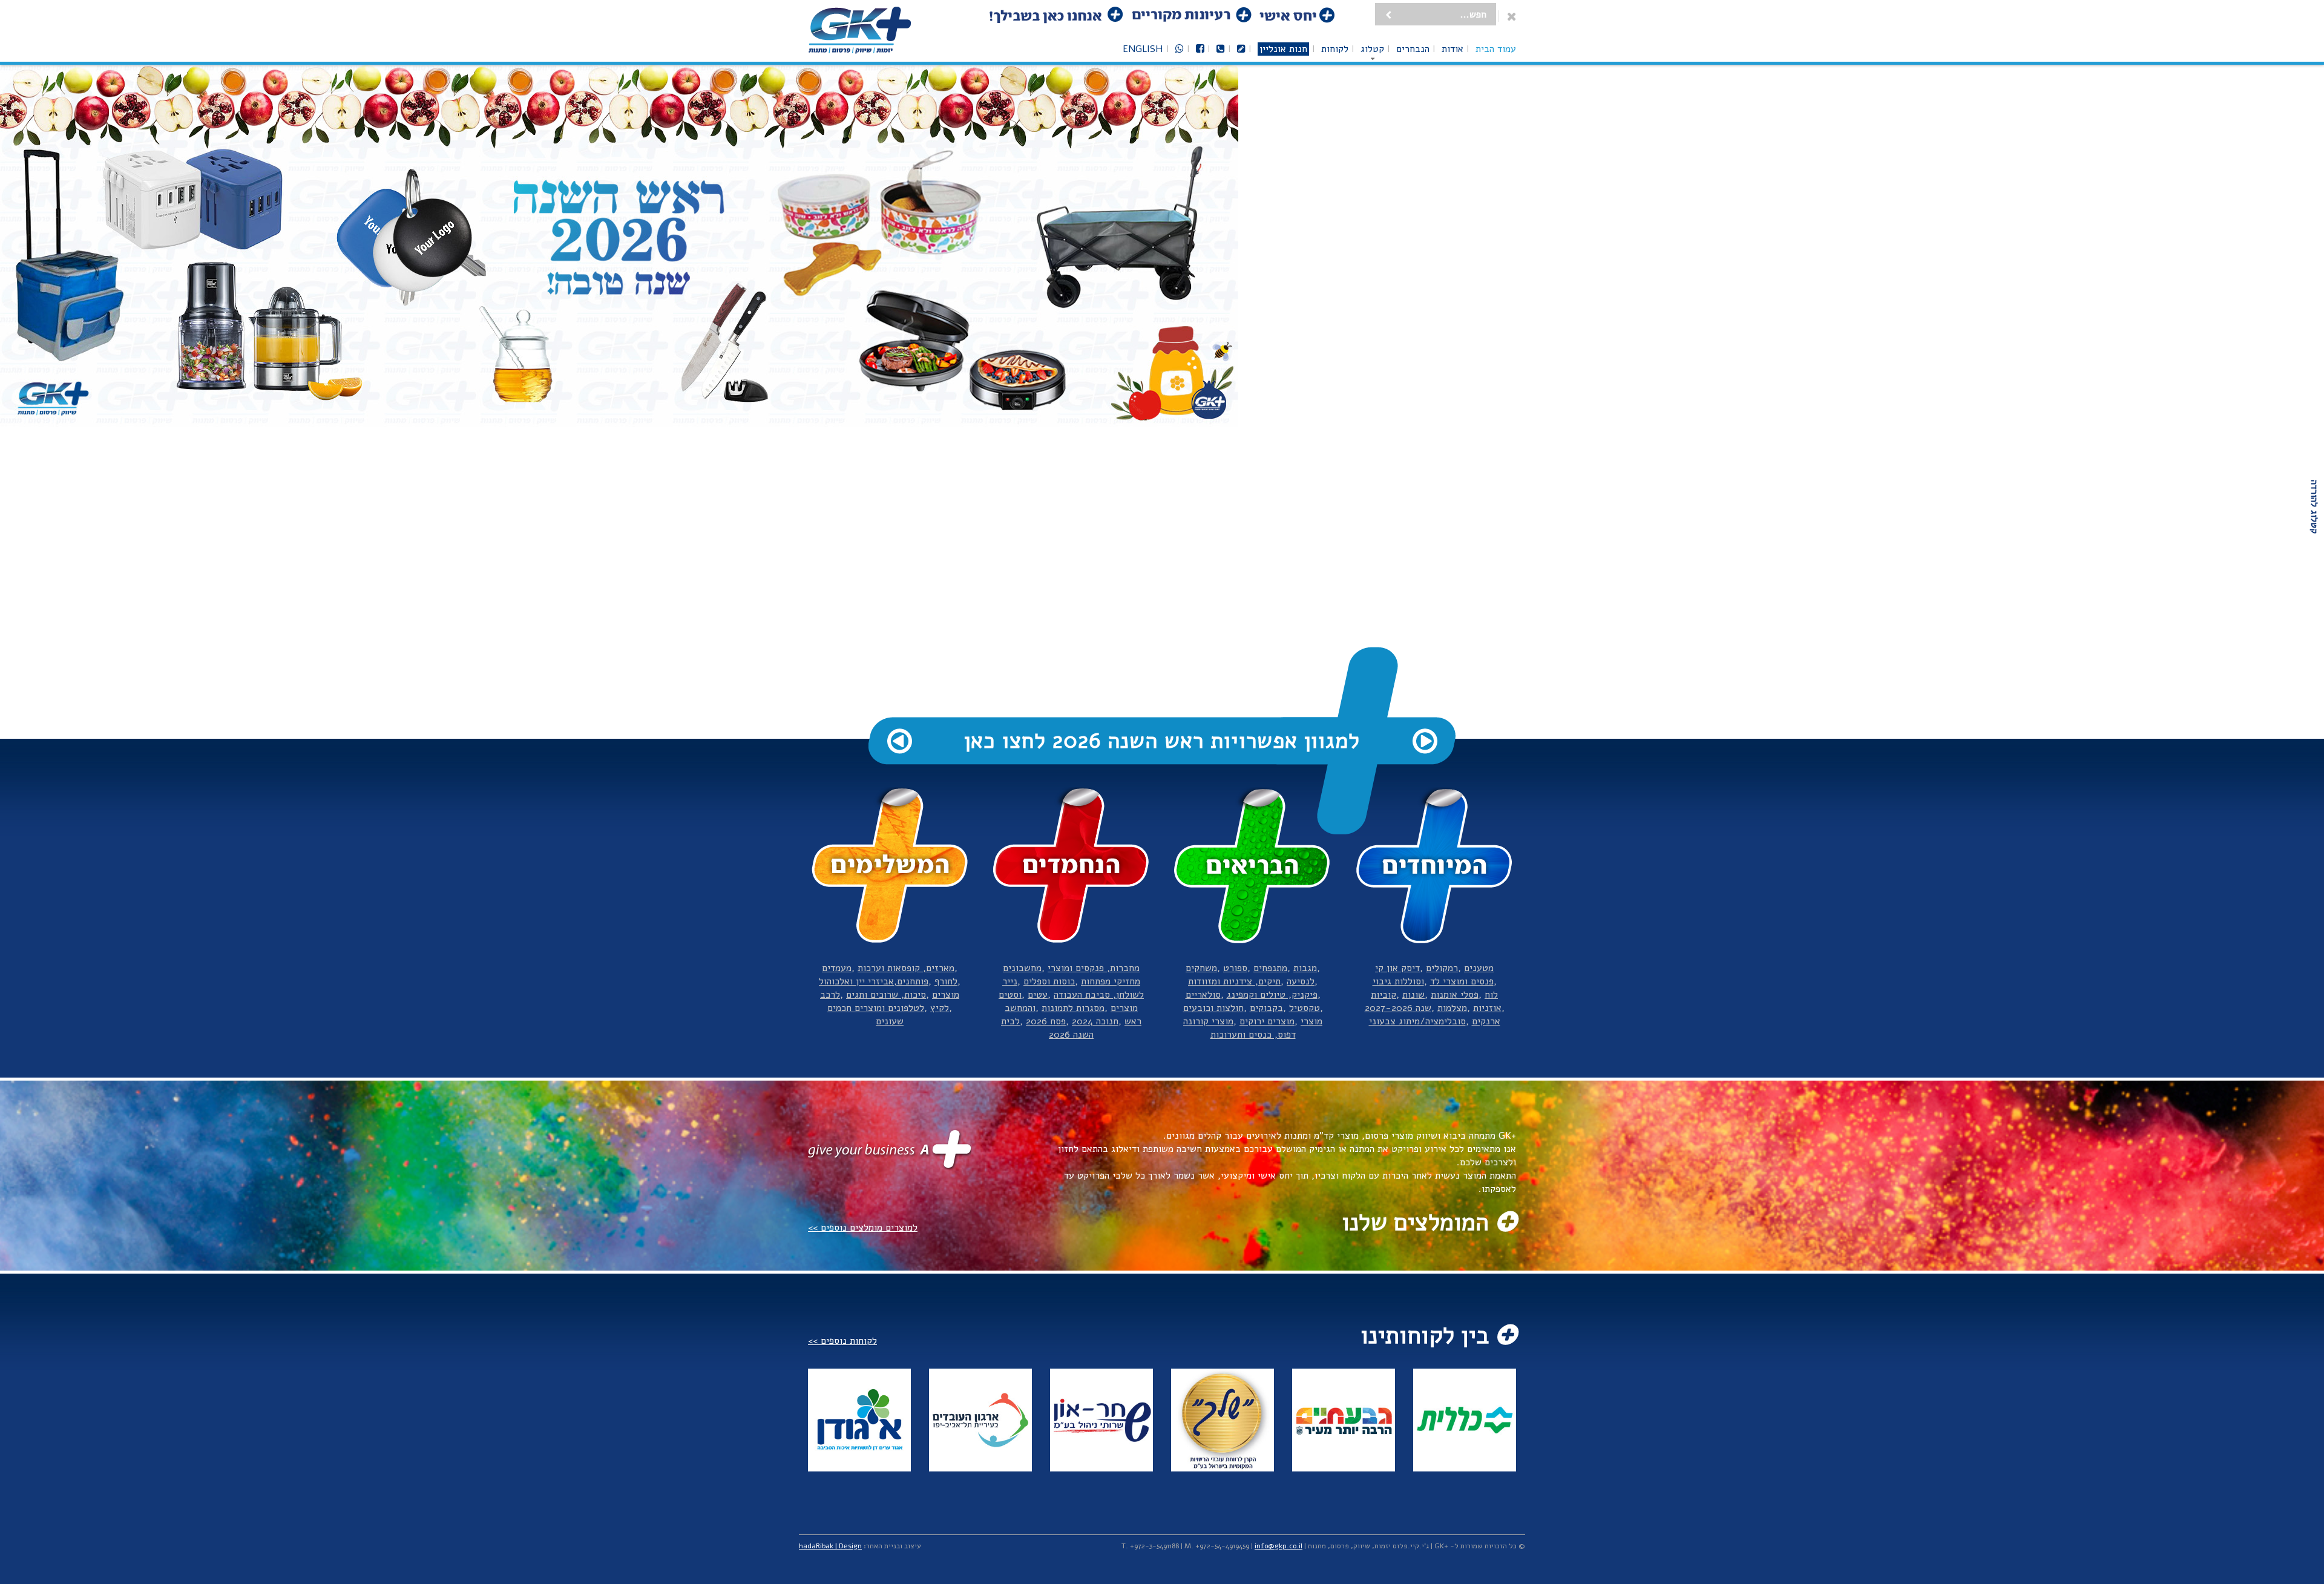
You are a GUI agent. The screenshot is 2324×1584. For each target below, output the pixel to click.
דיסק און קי (1397, 968)
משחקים (1201, 968)
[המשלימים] (890, 866)
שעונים (890, 1021)
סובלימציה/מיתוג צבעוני (1417, 1021)
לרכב (830, 995)
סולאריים (1203, 995)
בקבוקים (1266, 1008)
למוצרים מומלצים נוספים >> (863, 1228)
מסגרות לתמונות (1073, 1008)
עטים (1038, 995)
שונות (1413, 995)
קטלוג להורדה (2314, 507)
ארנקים (1486, 1021)
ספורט (1235, 968)
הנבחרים (1413, 49)
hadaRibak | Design (830, 1546)
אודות (1452, 49)
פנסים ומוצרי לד (1462, 981)
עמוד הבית (1496, 49)
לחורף (946, 981)
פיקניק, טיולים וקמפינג (1272, 995)
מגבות (1305, 968)
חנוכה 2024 (1095, 1021)
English (1143, 49)
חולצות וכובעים (1213, 1008)
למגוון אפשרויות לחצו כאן (1162, 741)
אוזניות (1487, 1008)
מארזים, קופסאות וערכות (906, 968)
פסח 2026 (1046, 1021)
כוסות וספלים (1049, 981)
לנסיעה (1301, 981)
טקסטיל (1305, 1008)
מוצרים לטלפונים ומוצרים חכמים (893, 1001)
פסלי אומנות (1455, 995)
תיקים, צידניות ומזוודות (1234, 981)
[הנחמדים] (1071, 866)
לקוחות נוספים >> (842, 1341)
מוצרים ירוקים (1267, 1021)
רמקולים (1442, 968)
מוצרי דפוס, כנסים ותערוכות (1267, 1028)
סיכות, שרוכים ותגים (886, 995)
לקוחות (1335, 49)
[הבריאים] (1253, 866)
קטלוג (1372, 49)
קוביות (1384, 995)
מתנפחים (1270, 968)
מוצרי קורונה (1208, 1021)
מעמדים (837, 968)
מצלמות (1452, 1008)
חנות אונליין (1283, 49)
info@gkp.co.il (1279, 1546)
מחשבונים (1022, 968)
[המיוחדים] (1434, 866)
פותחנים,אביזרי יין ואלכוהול (874, 981)
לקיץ (940, 1008)
